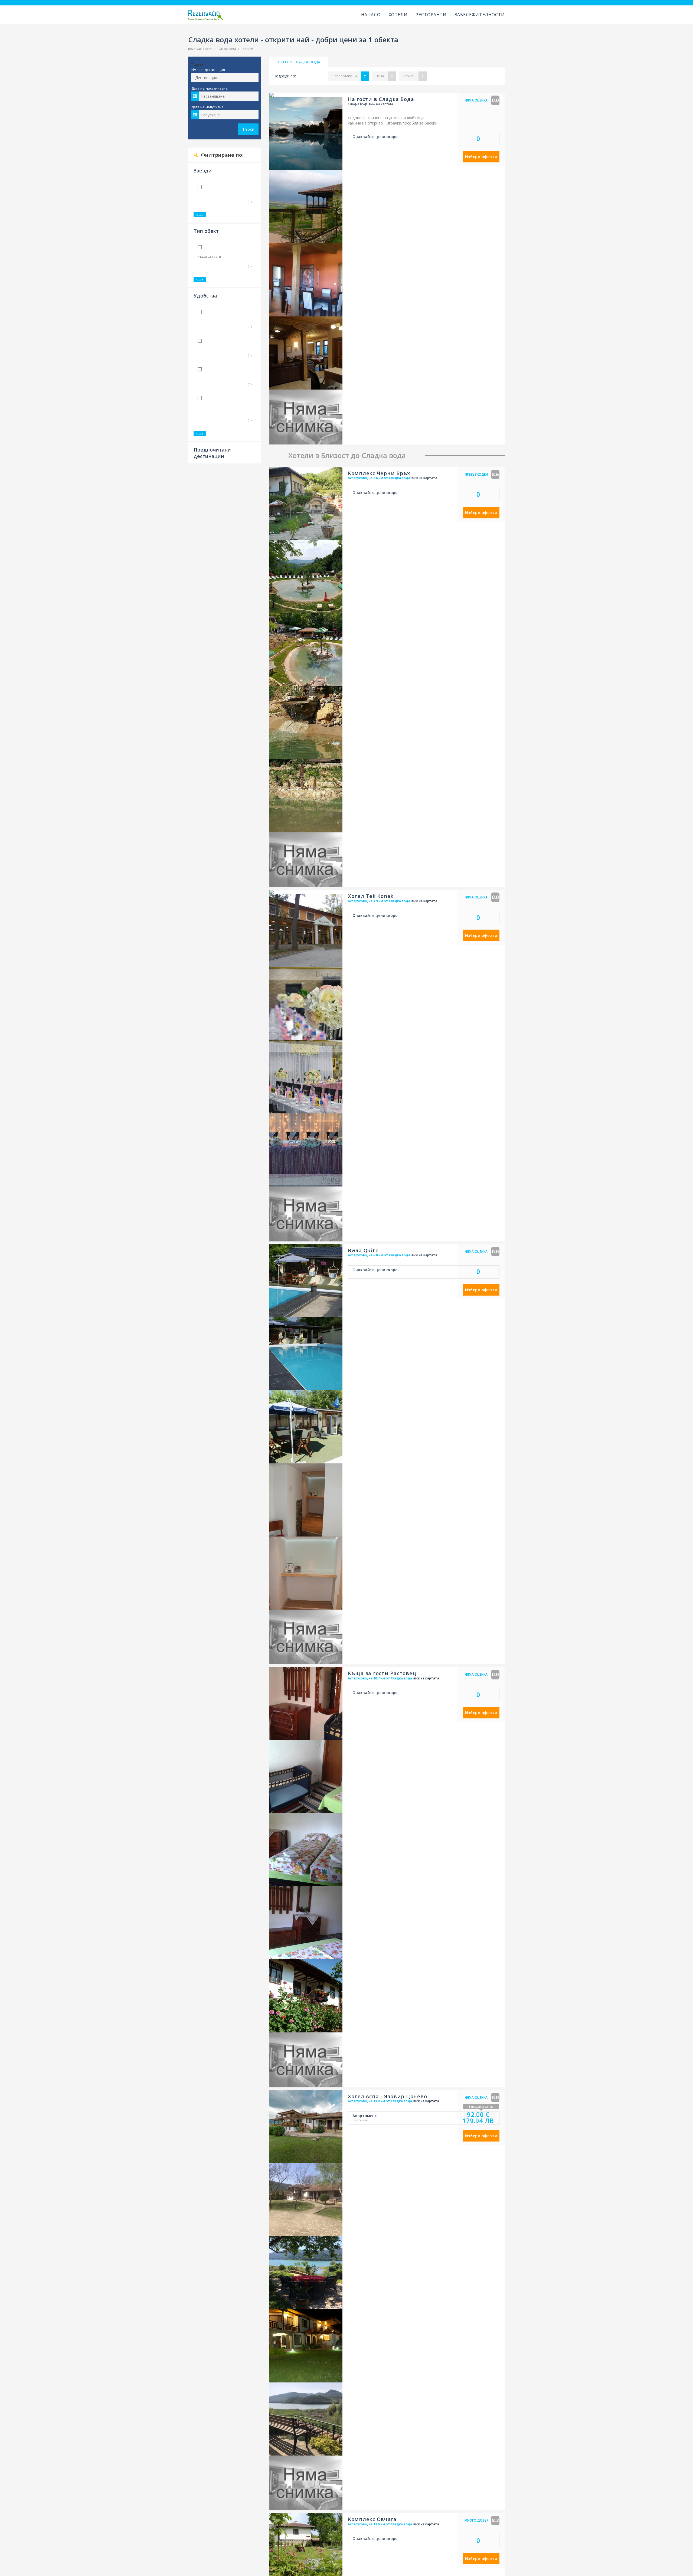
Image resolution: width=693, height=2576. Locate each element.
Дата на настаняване (210, 88)
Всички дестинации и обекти (381, 1234)
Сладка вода (227, 49)
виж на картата (381, 104)
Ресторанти (431, 15)
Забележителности (480, 15)
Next (338, 129)
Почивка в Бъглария (292, 1234)
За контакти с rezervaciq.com (219, 1245)
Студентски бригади (292, 1223)
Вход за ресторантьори (214, 1234)
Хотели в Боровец (372, 1211)
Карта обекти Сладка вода (301, 952)
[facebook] (436, 1253)
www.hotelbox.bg (289, 1267)
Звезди (203, 171)
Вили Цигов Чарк (371, 1200)
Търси (248, 129)
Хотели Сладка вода (299, 62)
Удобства (205, 285)
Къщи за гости (209, 251)
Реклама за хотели (210, 1256)
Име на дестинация (208, 70)
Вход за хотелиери (210, 1223)
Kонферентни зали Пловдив (300, 1211)
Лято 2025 (283, 1200)
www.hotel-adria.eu (291, 1279)
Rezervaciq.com (200, 49)
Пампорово (366, 1223)
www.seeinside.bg (289, 1256)
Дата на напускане (207, 107)
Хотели (398, 15)
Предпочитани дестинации (212, 437)
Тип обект (206, 225)
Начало (371, 15)
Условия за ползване (212, 1211)
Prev (273, 129)
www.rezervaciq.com (292, 1245)
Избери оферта (481, 157)
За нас (198, 1267)
